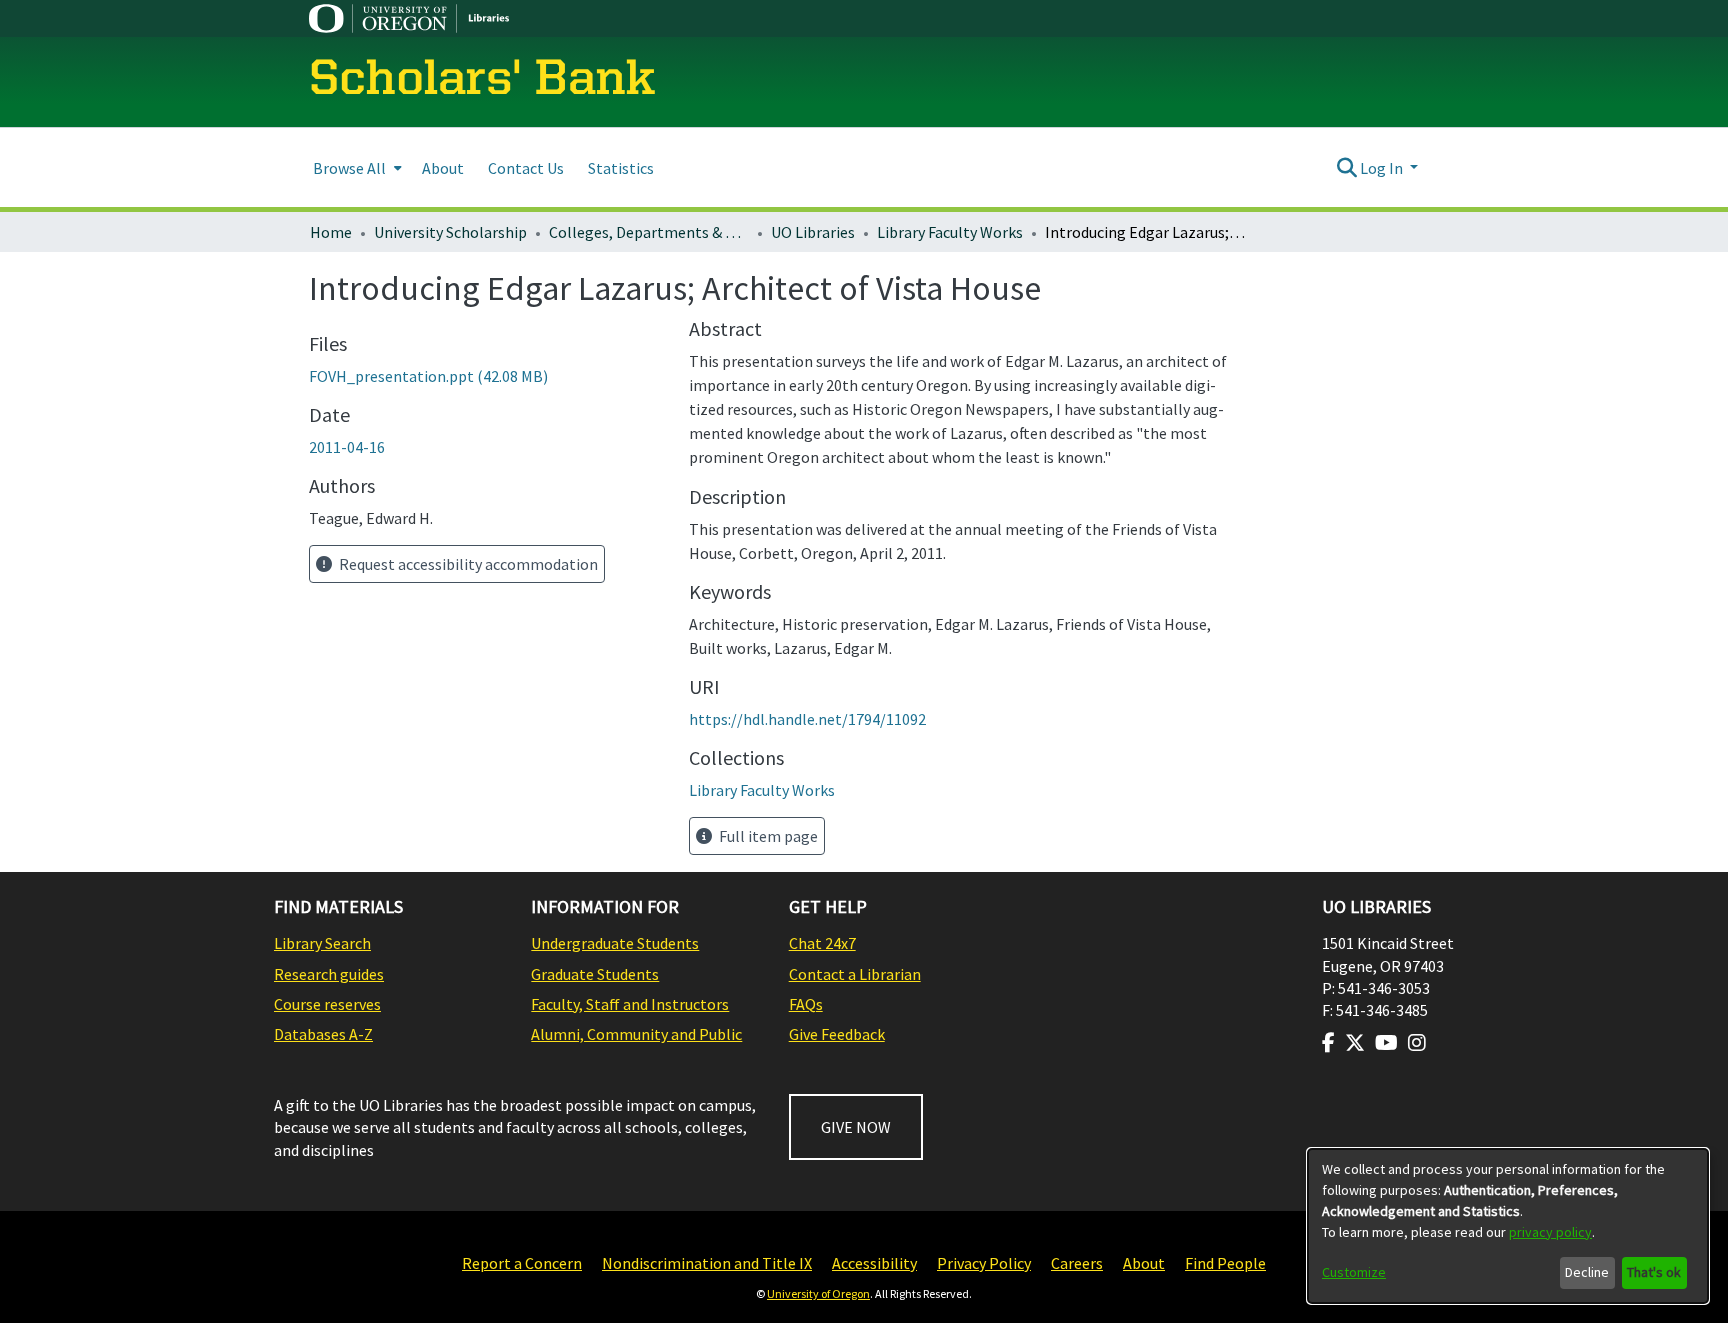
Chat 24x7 (822, 943)
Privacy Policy (984, 1263)
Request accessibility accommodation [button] (467, 564)
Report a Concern (522, 1263)
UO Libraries (813, 232)
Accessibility (874, 1263)
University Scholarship (450, 232)
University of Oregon (818, 1293)
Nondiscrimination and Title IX (707, 1263)
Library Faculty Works (950, 232)
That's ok (1654, 1272)
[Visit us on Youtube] (1386, 1043)
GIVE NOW (856, 1127)
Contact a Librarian (855, 974)
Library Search (322, 943)
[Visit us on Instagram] (1417, 1043)
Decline (1587, 1272)
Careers (1077, 1263)
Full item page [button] (767, 836)
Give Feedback (837, 1034)
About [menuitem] (443, 168)
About (1144, 1263)
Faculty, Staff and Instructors (630, 1004)
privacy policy (1550, 1232)
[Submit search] (1346, 168)
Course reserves (327, 1004)
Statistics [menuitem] (621, 168)
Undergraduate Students (615, 943)
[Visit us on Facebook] (1328, 1043)
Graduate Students (595, 974)
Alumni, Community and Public (636, 1034)
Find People (1225, 1263)
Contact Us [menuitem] (526, 168)
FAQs (806, 1004)
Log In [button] (1383, 168)
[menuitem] (355, 167)
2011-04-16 (347, 447)
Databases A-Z (323, 1034)
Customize (1354, 1272)
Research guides (329, 974)
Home (331, 232)
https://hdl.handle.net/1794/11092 (807, 719)
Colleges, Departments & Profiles (649, 232)
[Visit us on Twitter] (1355, 1043)
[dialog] (1508, 1226)
